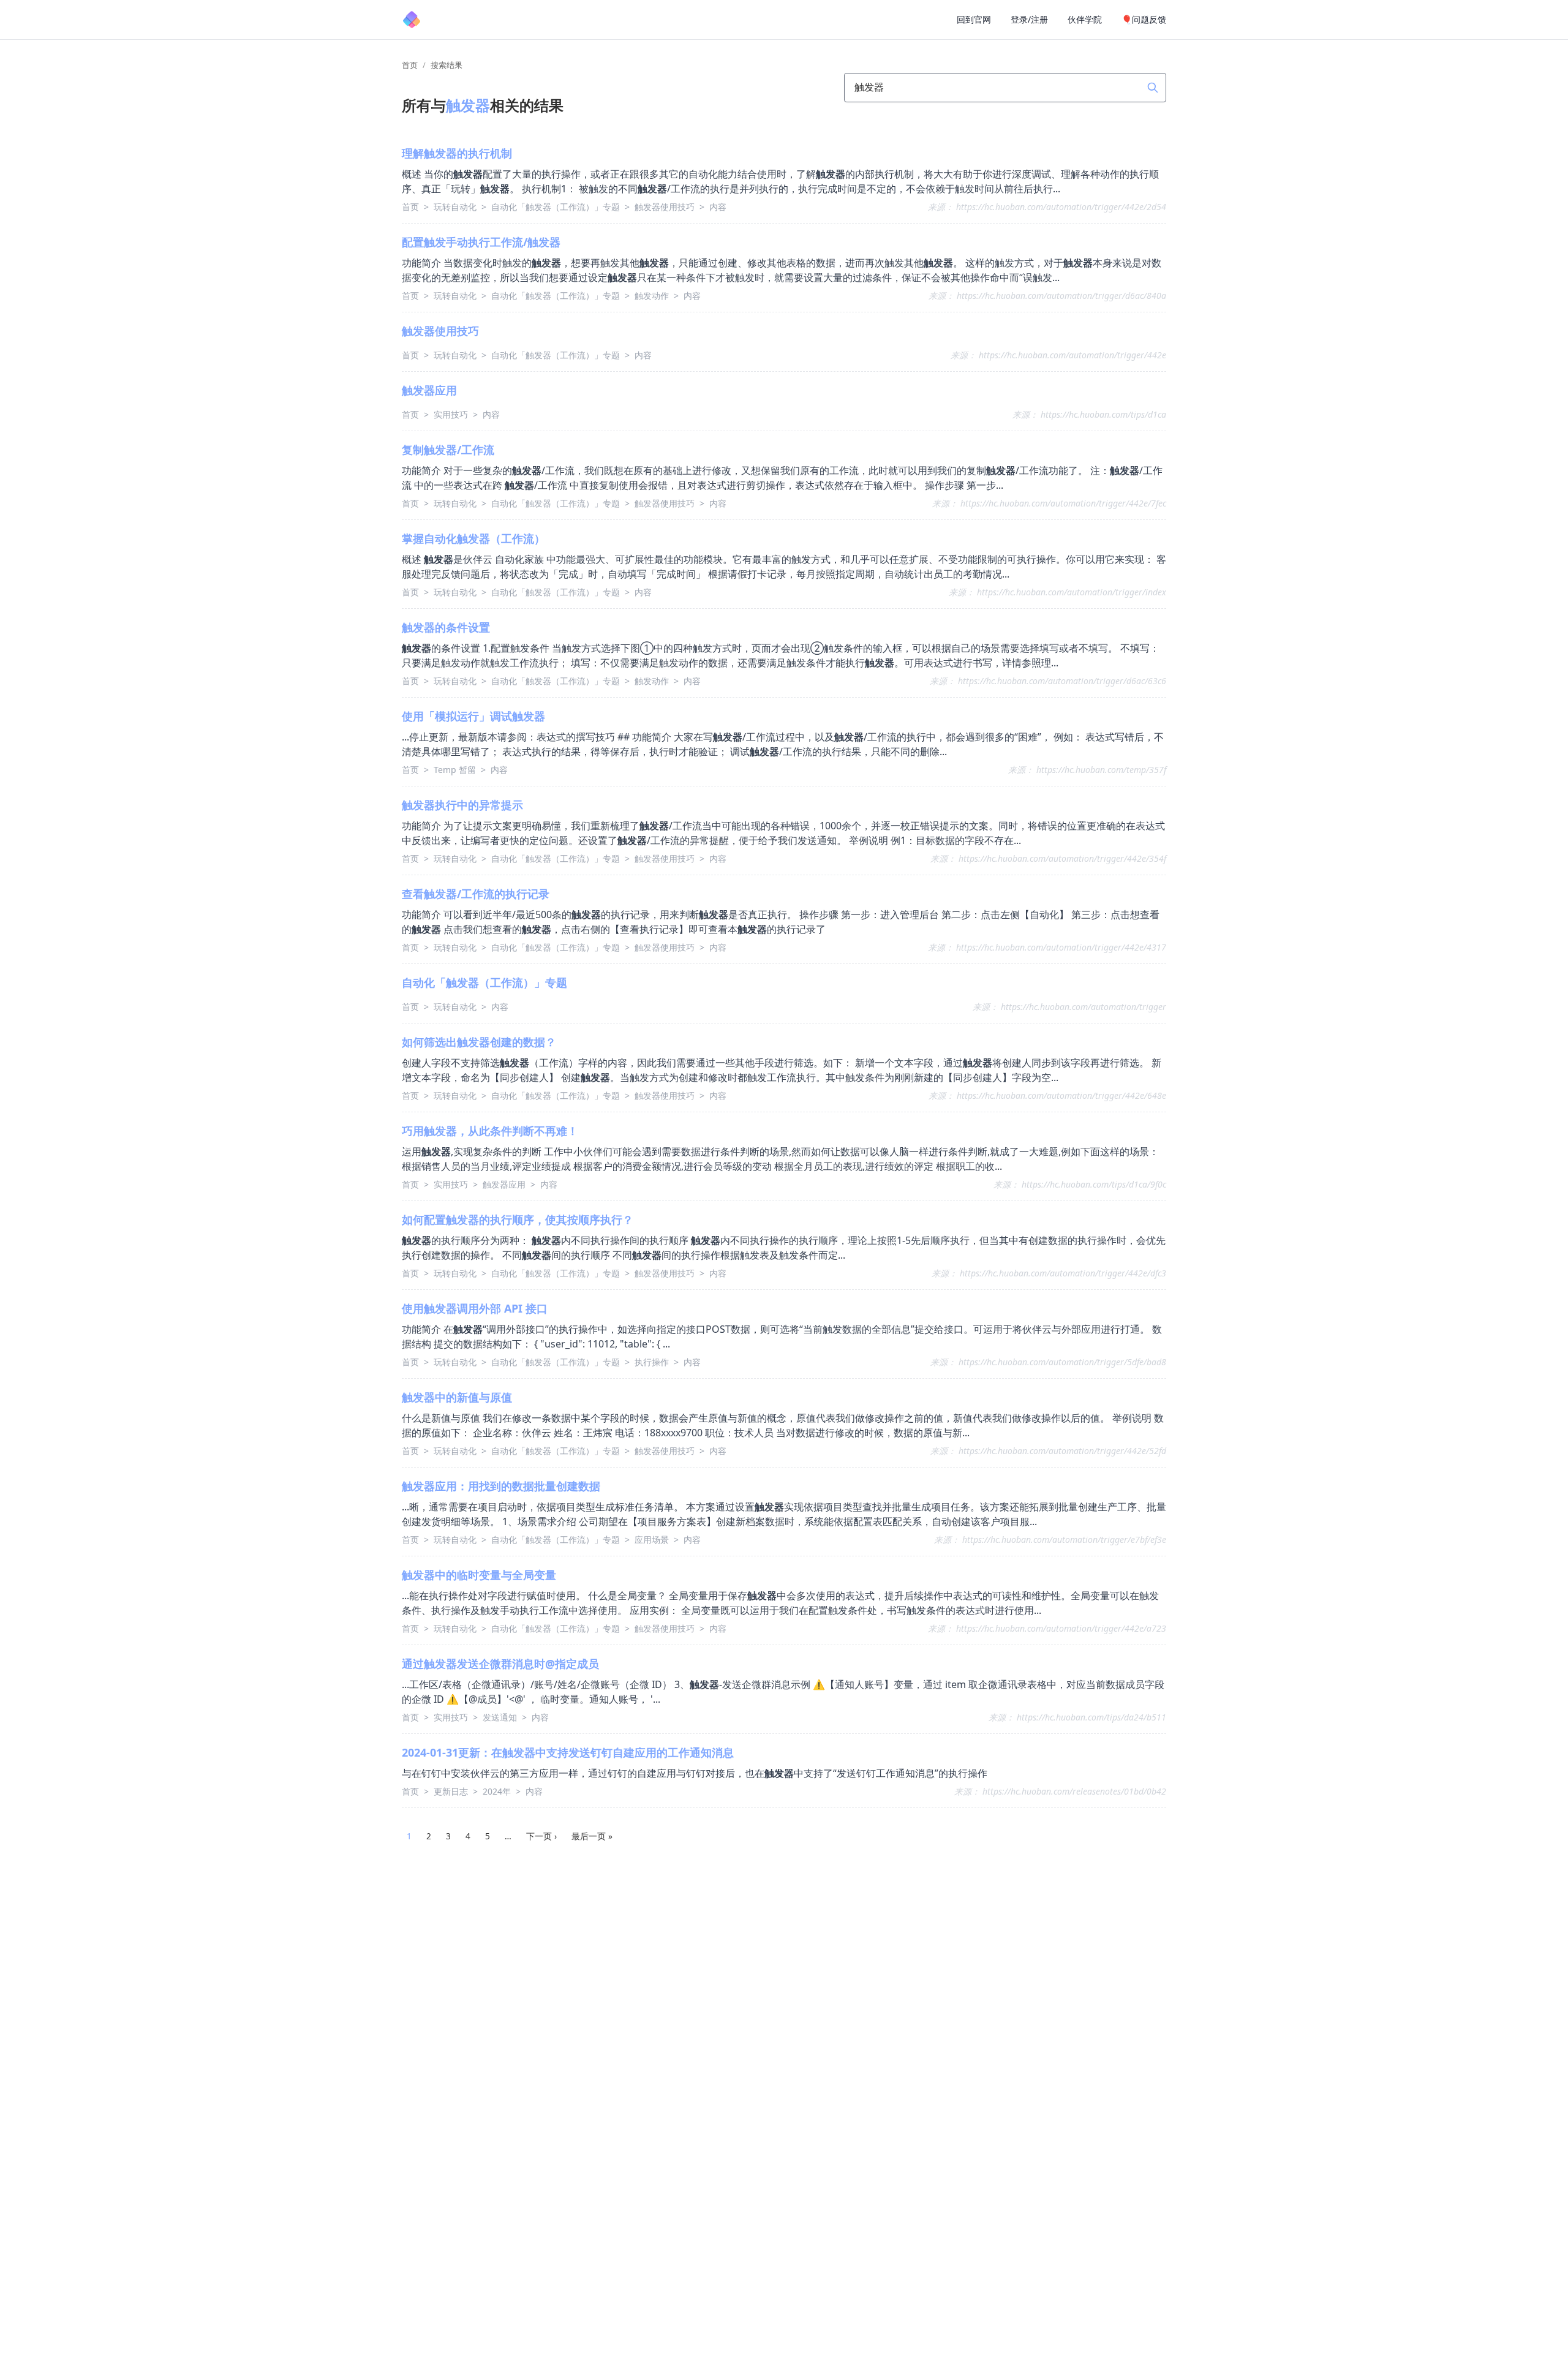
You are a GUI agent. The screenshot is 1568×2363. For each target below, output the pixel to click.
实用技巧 (452, 414)
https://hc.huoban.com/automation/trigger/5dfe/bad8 (1062, 1362)
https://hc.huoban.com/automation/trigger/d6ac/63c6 (1062, 681)
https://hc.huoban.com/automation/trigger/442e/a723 (1061, 1628)
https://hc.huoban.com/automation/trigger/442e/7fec (1063, 503)
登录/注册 (1029, 19)
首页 (410, 65)
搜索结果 (447, 65)
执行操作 (653, 1362)
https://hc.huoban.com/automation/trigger (1084, 1007)
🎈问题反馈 (1144, 19)
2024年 (498, 1791)
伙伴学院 (1085, 19)
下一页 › (541, 1836)
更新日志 (452, 1791)
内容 (718, 207)
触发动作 (653, 296)
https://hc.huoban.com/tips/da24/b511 (1091, 1717)
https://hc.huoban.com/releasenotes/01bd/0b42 (1074, 1791)
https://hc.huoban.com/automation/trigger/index (1072, 592)
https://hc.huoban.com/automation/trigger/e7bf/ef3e (1064, 1540)
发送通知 (501, 1717)
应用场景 (653, 1540)
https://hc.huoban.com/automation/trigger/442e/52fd (1062, 1451)
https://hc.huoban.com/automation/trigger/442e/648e (1061, 1095)
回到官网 (974, 19)
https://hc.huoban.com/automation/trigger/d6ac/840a (1061, 296)
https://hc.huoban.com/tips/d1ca (1103, 414)
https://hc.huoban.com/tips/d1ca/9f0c (1094, 1184)
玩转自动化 (456, 207)
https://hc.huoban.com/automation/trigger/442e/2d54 (1061, 207)
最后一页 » (592, 1836)
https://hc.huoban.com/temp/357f (1101, 770)
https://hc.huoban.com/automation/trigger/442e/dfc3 (1063, 1273)
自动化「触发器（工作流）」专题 (557, 207)
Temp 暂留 (456, 770)
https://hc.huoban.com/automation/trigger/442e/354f (1062, 858)
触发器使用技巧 (666, 207)
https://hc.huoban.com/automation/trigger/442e (1072, 355)
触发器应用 (505, 1184)
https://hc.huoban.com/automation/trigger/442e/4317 (1061, 947)
